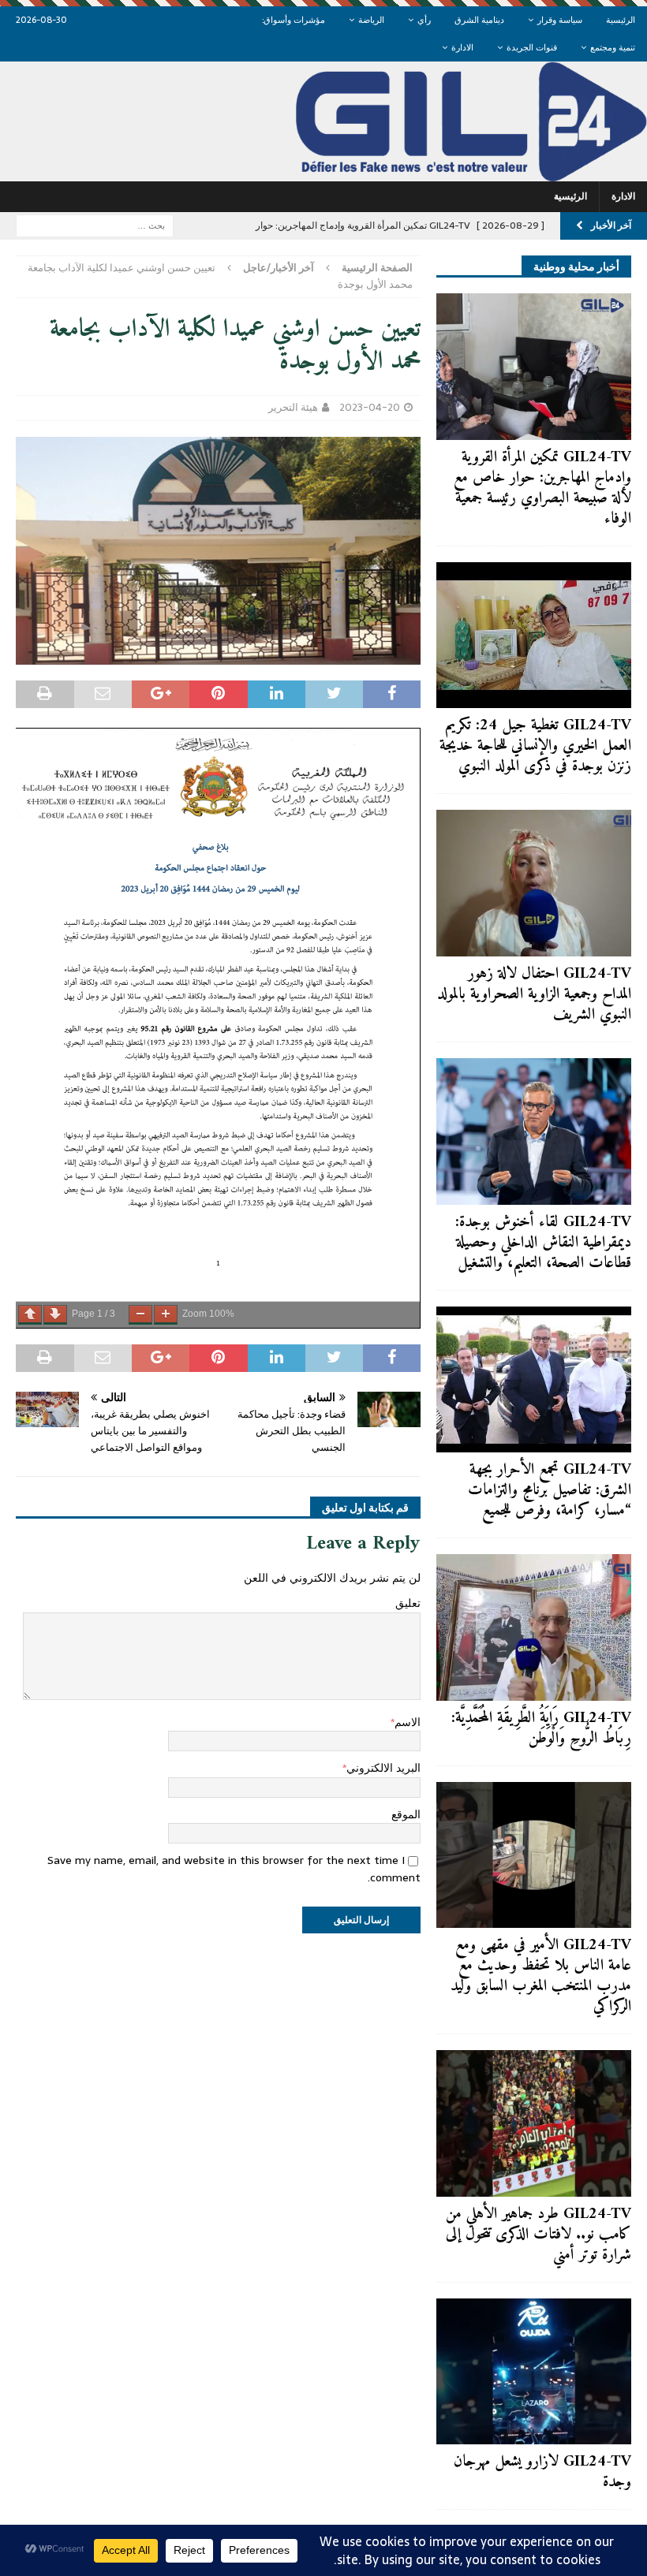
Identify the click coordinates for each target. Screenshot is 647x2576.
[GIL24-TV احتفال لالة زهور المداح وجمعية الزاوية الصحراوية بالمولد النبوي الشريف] (534, 883)
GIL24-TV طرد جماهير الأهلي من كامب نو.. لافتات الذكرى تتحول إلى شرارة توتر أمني (539, 2235)
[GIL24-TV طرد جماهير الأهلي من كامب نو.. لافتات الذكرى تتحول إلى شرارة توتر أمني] (534, 2123)
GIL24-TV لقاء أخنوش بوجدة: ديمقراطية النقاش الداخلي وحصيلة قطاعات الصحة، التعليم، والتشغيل (543, 1243)
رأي (424, 20)
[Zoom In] (166, 1315)
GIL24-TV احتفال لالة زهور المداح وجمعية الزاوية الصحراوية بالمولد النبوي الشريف (534, 995)
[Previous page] (30, 1315)
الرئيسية (621, 20)
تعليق (408, 1603)
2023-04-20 (370, 407)
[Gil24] (323, 172)
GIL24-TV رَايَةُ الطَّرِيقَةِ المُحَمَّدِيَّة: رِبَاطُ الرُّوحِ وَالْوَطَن (541, 1729)
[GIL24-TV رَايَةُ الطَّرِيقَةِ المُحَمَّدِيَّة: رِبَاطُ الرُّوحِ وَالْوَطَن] (534, 1627)
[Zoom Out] (140, 1315)
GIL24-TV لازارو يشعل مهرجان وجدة (542, 2472)
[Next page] (55, 1315)
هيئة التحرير (293, 407)
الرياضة (371, 20)
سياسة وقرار (560, 20)
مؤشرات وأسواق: (294, 20)
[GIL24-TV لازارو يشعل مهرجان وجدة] (534, 2372)
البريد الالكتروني (383, 1768)
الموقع (406, 1814)
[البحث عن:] (95, 225)
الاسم (408, 1722)
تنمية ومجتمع (613, 47)
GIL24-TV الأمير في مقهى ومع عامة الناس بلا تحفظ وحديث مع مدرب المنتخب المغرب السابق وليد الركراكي (541, 1976)
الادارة (462, 47)
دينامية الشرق (479, 20)
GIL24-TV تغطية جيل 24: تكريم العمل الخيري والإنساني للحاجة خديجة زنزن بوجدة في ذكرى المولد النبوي (535, 746)
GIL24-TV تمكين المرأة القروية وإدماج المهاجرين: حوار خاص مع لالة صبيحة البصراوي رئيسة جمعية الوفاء (542, 488)
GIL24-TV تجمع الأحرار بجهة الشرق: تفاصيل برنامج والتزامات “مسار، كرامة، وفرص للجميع (550, 1491)
